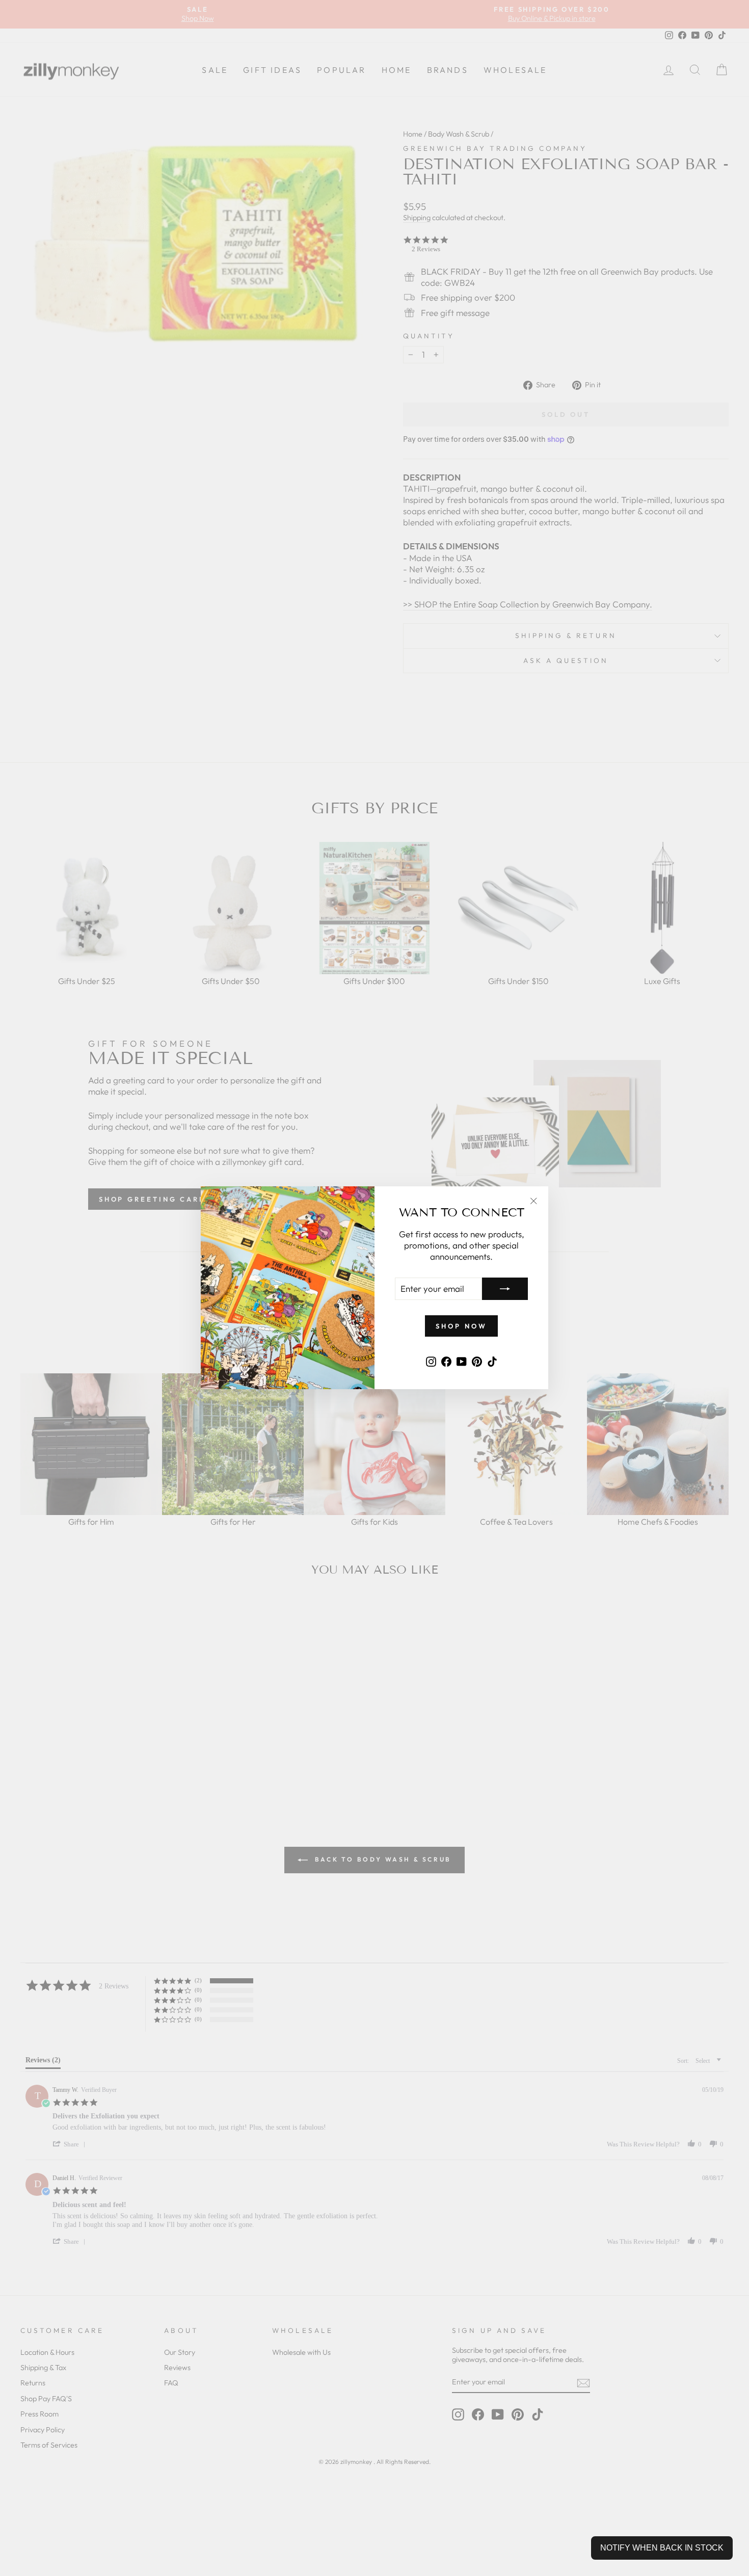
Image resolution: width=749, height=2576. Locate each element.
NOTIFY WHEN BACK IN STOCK (662, 2548)
